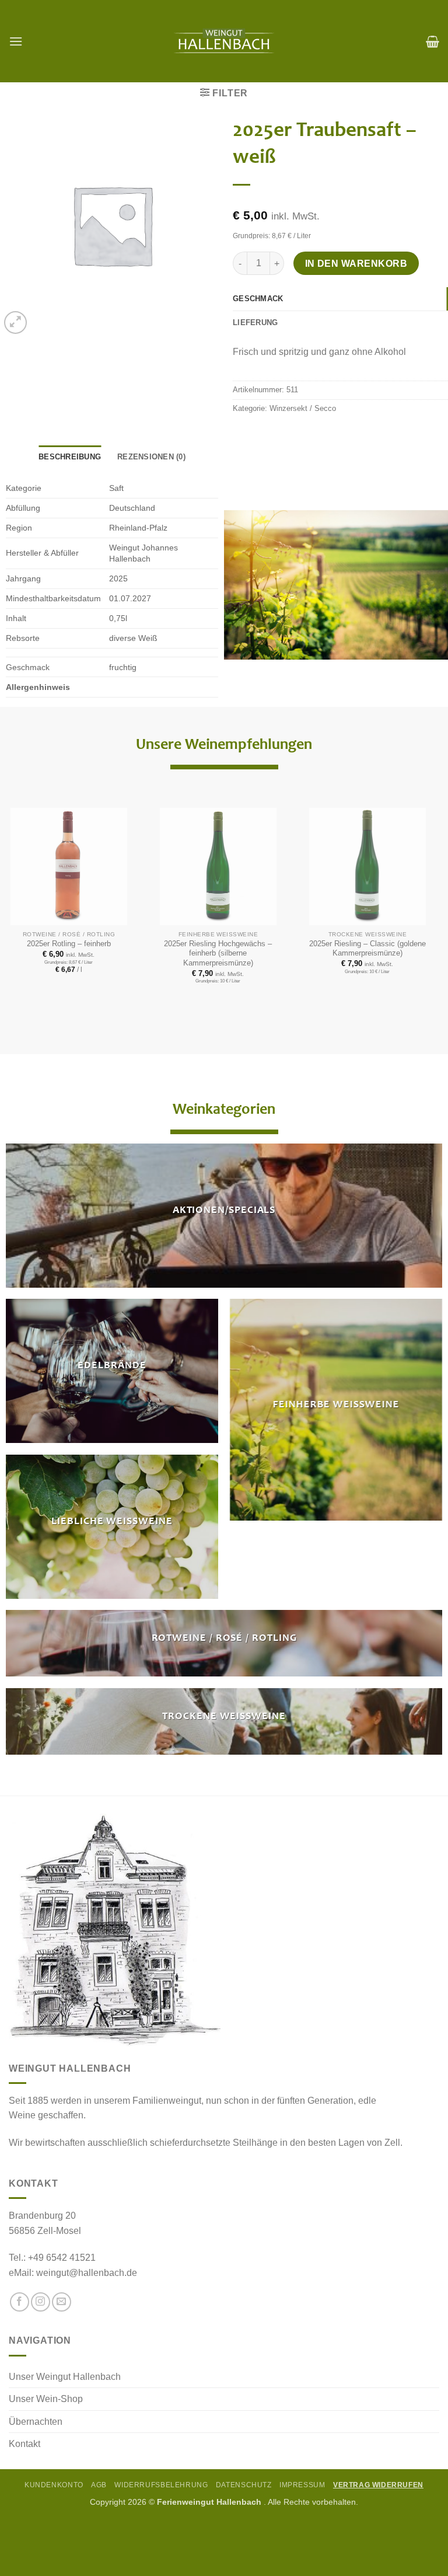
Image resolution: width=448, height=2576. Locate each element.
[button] (16, 41)
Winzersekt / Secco (303, 408)
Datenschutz (244, 2485)
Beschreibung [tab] (70, 457)
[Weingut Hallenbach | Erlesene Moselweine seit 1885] (224, 41)
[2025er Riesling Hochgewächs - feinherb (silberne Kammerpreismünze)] (218, 867)
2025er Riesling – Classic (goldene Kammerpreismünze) (367, 949)
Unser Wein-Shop (46, 2399)
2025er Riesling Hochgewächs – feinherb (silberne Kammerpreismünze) (218, 953)
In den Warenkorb (356, 264)
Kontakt (24, 2444)
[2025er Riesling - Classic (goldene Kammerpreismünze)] (367, 867)
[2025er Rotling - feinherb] (69, 867)
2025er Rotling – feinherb (69, 944)
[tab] (340, 299)
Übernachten (36, 2422)
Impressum (302, 2485)
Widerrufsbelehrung (161, 2485)
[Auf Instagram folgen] (41, 2302)
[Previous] (18, 885)
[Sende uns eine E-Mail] (62, 2302)
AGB (99, 2485)
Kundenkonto (54, 2485)
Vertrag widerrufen (378, 2485)
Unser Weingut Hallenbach (65, 2377)
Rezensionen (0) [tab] (151, 457)
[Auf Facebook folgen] (20, 2302)
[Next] (418, 885)
